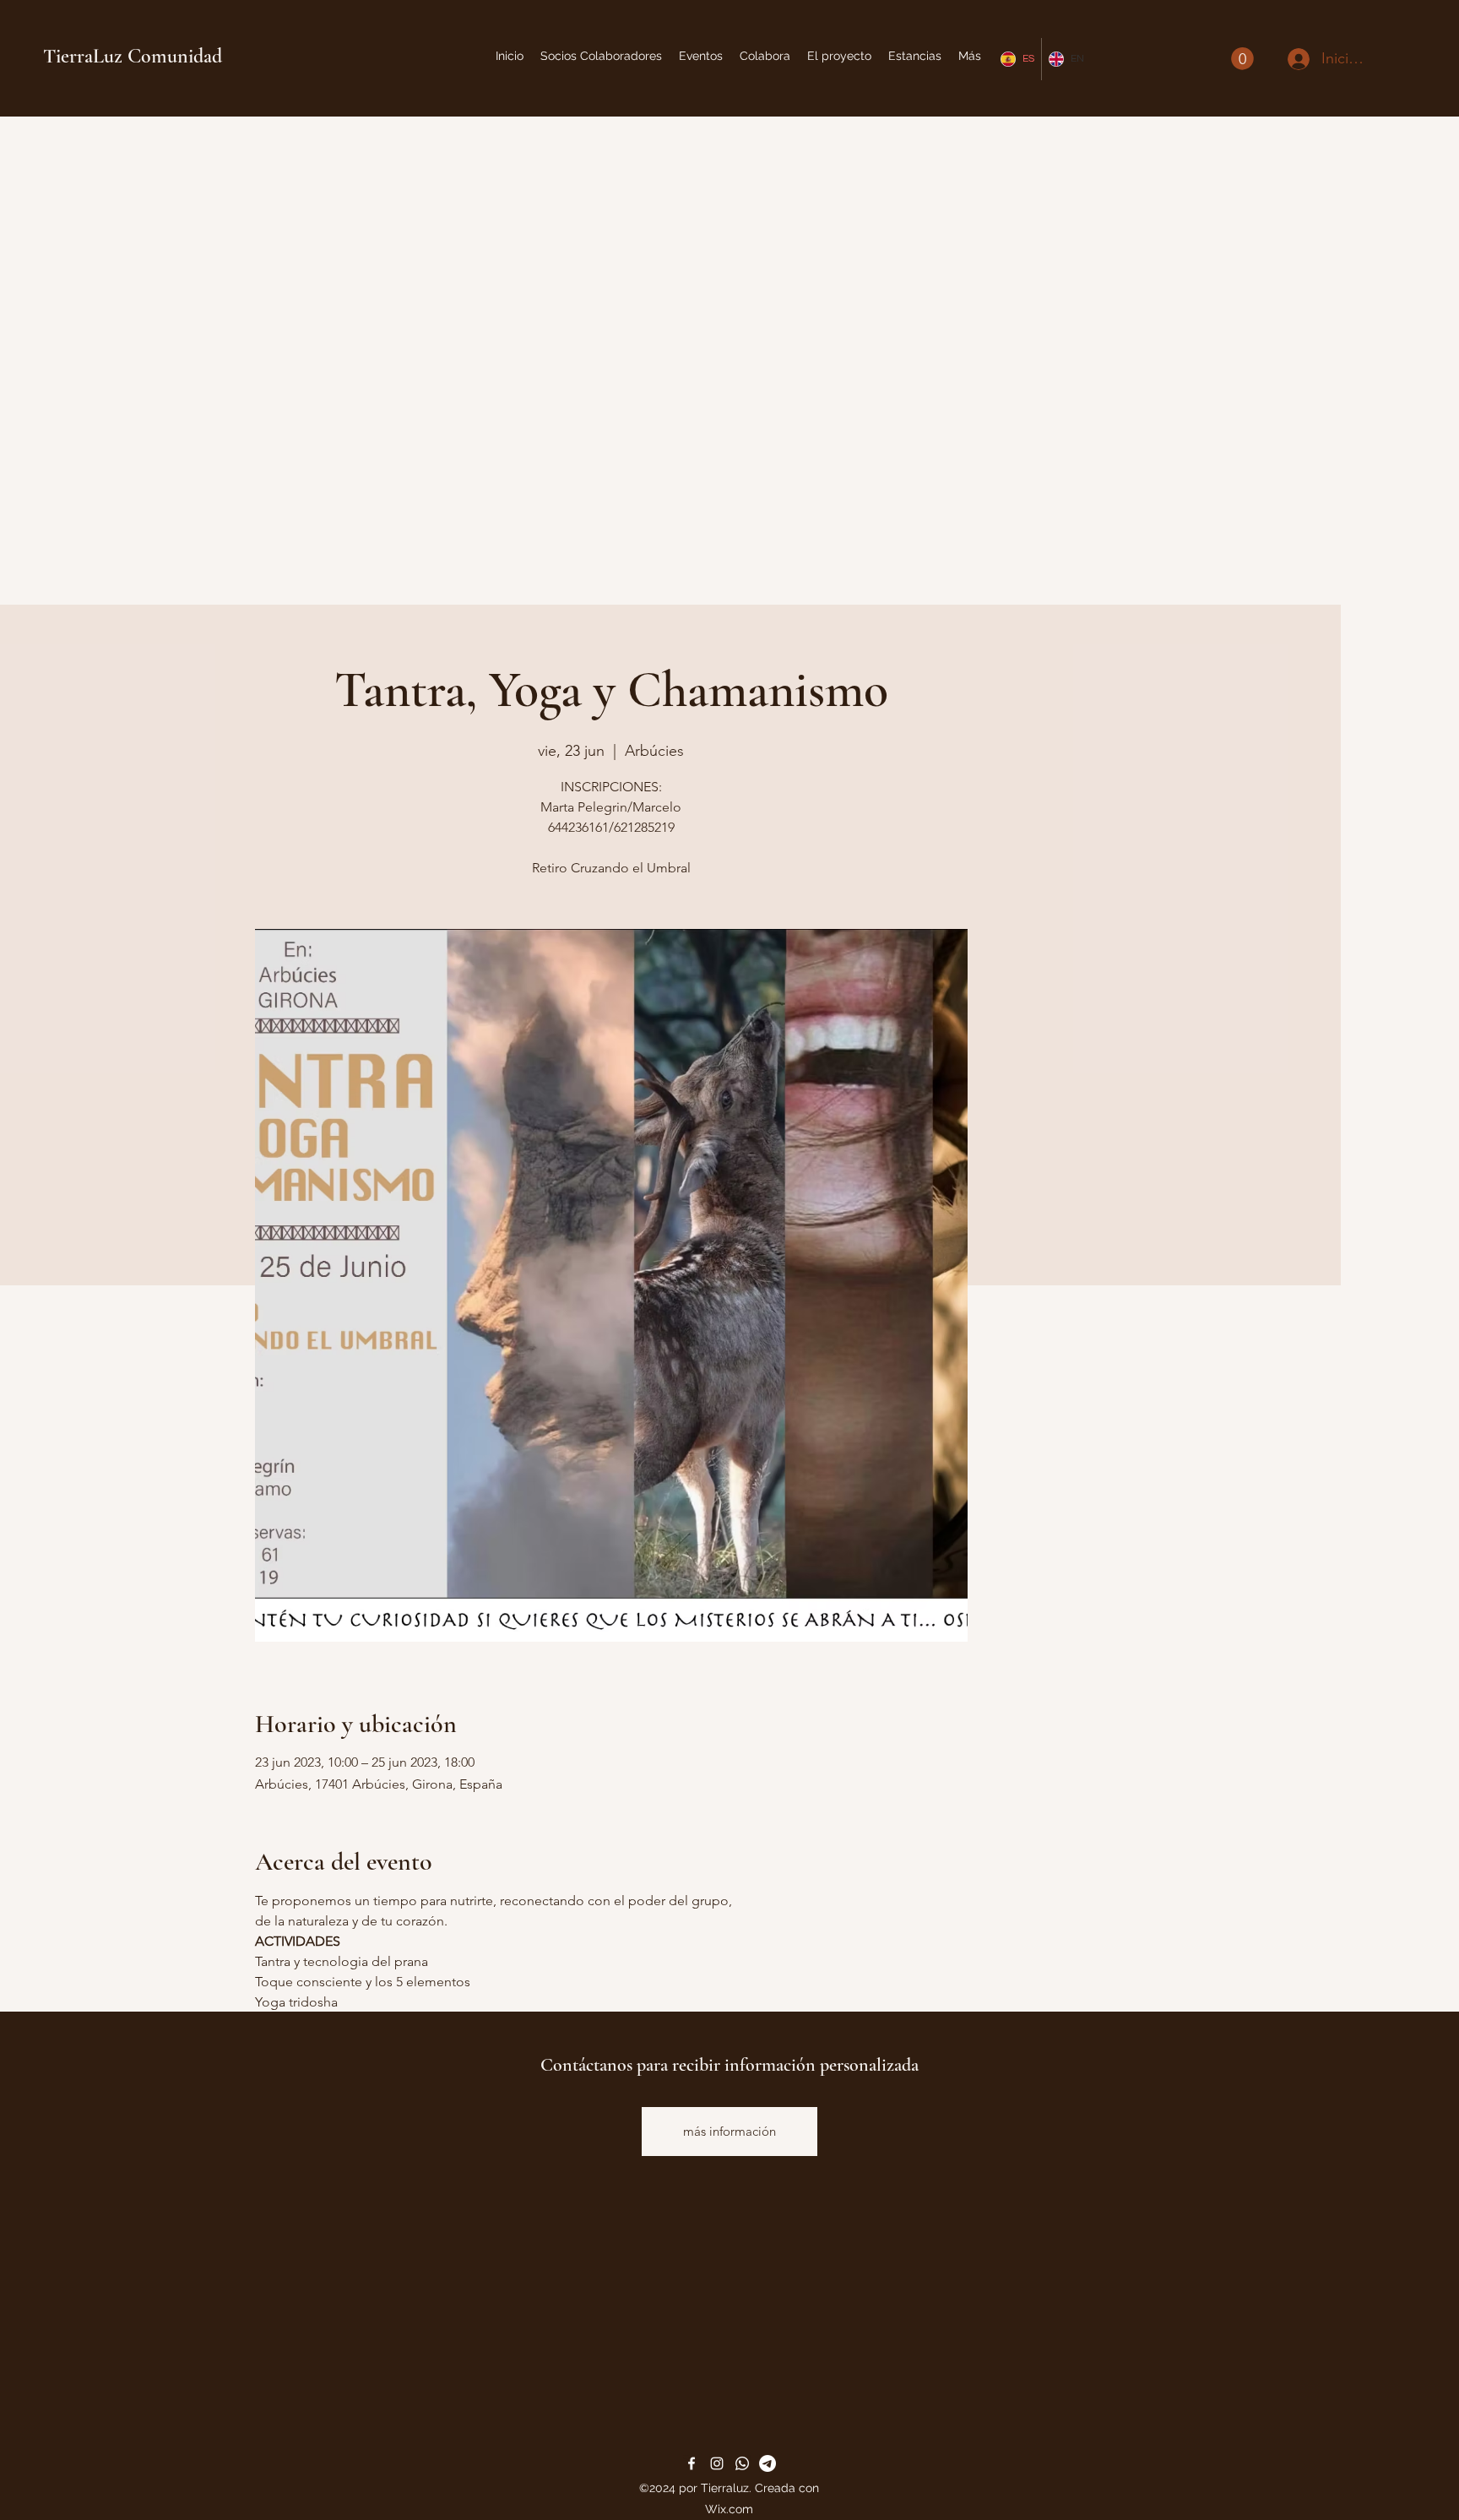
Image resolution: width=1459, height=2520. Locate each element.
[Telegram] (767, 2463)
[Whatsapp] (742, 2463)
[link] (1242, 59)
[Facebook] (692, 2463)
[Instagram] (717, 2463)
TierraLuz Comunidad (133, 56)
